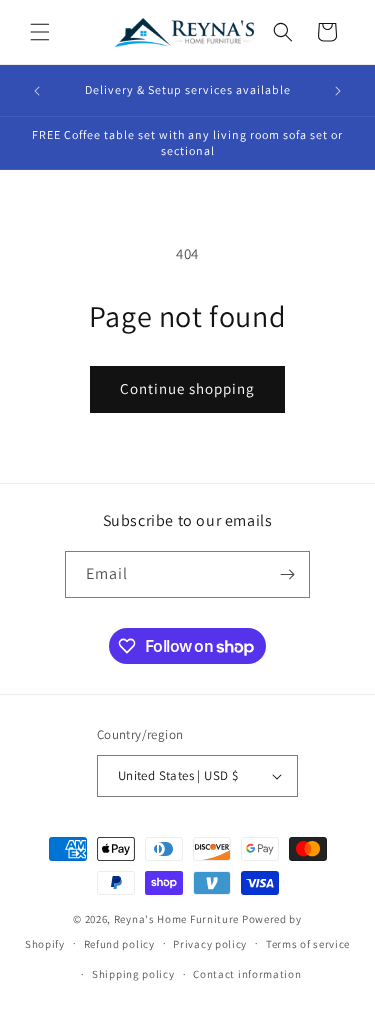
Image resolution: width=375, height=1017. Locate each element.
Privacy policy (210, 944)
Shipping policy (133, 974)
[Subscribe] (287, 574)
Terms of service (308, 944)
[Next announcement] (338, 91)
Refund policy (119, 944)
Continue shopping (187, 388)
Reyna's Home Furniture (176, 919)
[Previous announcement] (37, 91)
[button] (40, 32)
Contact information (247, 974)
